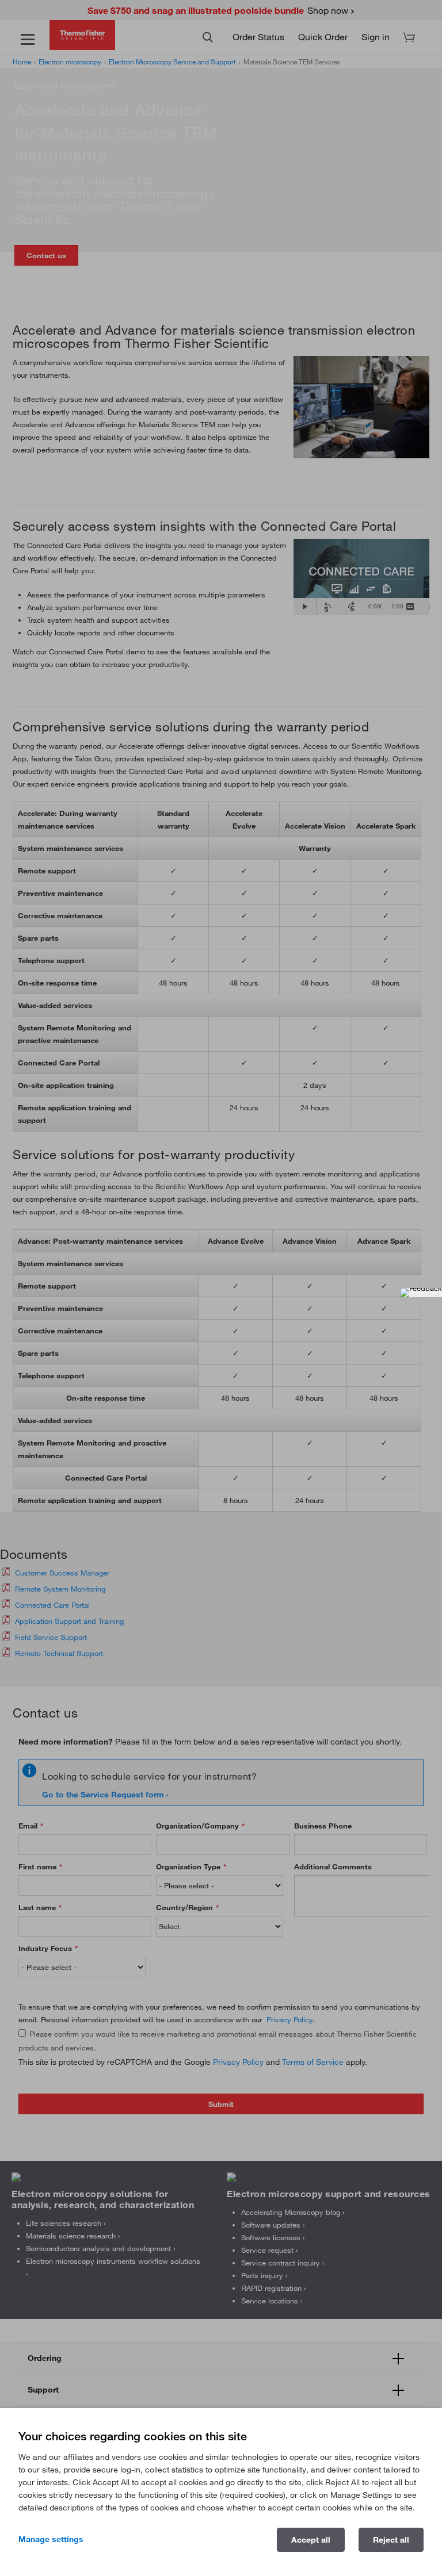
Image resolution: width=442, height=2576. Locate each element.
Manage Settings (51, 2539)
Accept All (311, 2540)
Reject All (391, 2540)
